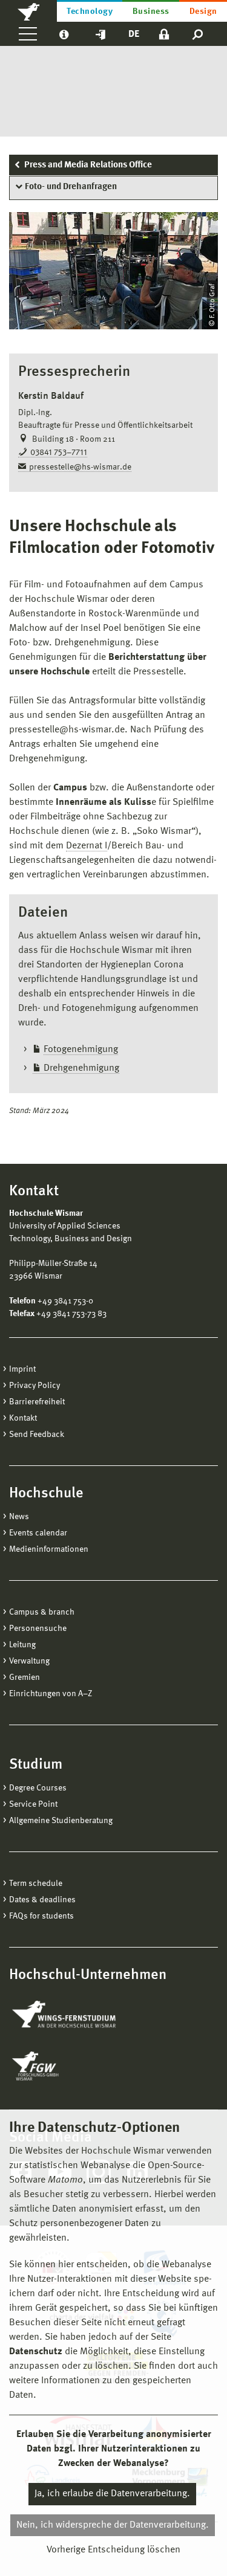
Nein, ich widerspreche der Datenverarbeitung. (113, 2525)
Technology (90, 11)
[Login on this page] (164, 34)
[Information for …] (64, 34)
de (134, 34)
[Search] (198, 34)
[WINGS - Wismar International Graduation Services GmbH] (77, 2015)
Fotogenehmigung (81, 1050)
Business (151, 11)
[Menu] (28, 34)
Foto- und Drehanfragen (71, 187)
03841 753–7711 (59, 453)
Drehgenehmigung (81, 1068)
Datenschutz (36, 2352)
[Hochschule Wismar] (28, 11)
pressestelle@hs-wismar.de (80, 467)
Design (203, 11)
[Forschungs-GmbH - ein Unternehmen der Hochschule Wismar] (64, 2066)
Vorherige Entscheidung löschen (113, 2550)
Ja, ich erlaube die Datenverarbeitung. (112, 2494)
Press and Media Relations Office (88, 165)
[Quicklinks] (100, 34)
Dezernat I (87, 846)
